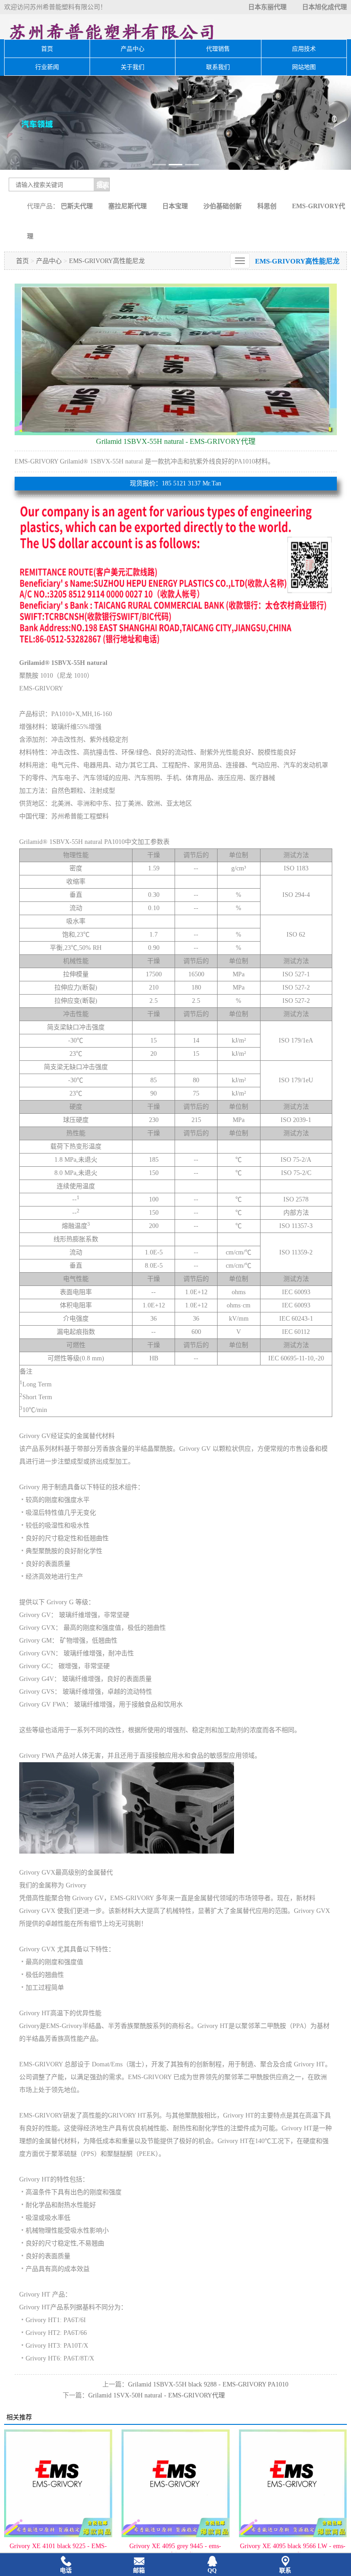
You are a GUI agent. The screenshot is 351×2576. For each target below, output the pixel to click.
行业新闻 (47, 67)
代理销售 (218, 49)
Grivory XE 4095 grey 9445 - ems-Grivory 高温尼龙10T (120, 2551)
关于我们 (133, 67)
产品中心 (133, 49)
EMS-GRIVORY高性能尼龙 (107, 261)
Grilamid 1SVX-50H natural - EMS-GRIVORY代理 (157, 2395)
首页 (47, 49)
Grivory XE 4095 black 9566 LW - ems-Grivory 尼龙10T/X (238, 2551)
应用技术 (304, 49)
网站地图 (304, 67)
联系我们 (218, 67)
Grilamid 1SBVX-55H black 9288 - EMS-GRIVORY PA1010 (208, 2384)
